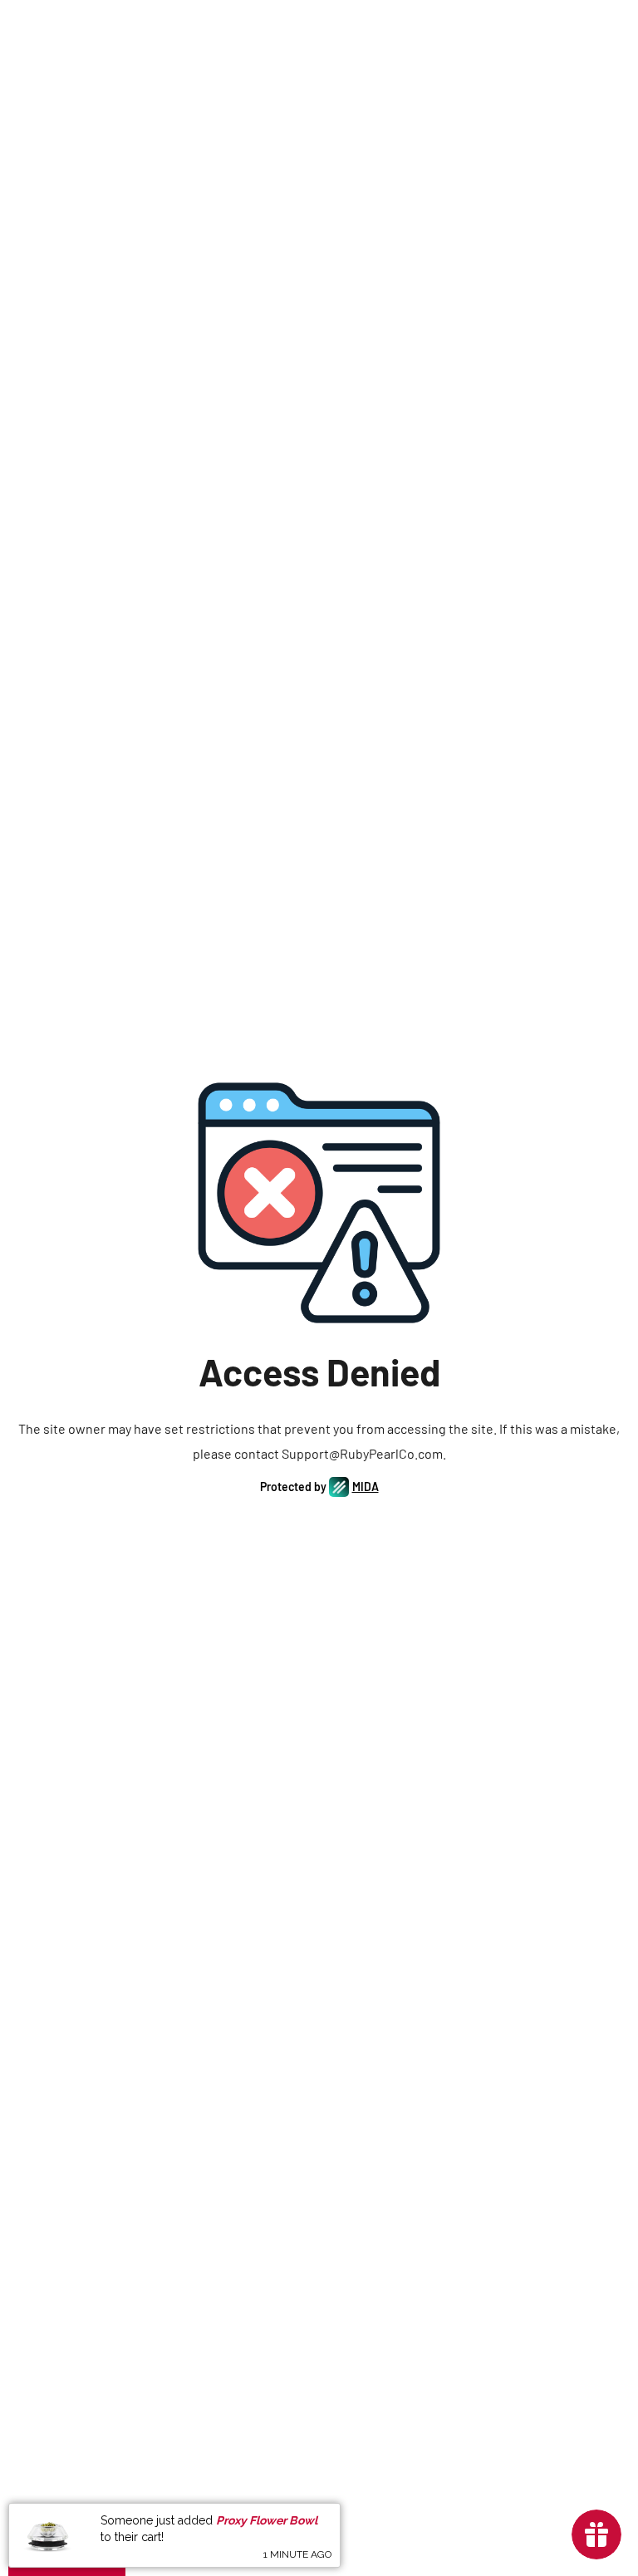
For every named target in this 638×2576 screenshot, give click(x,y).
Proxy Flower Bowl (267, 2520)
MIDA (366, 1487)
